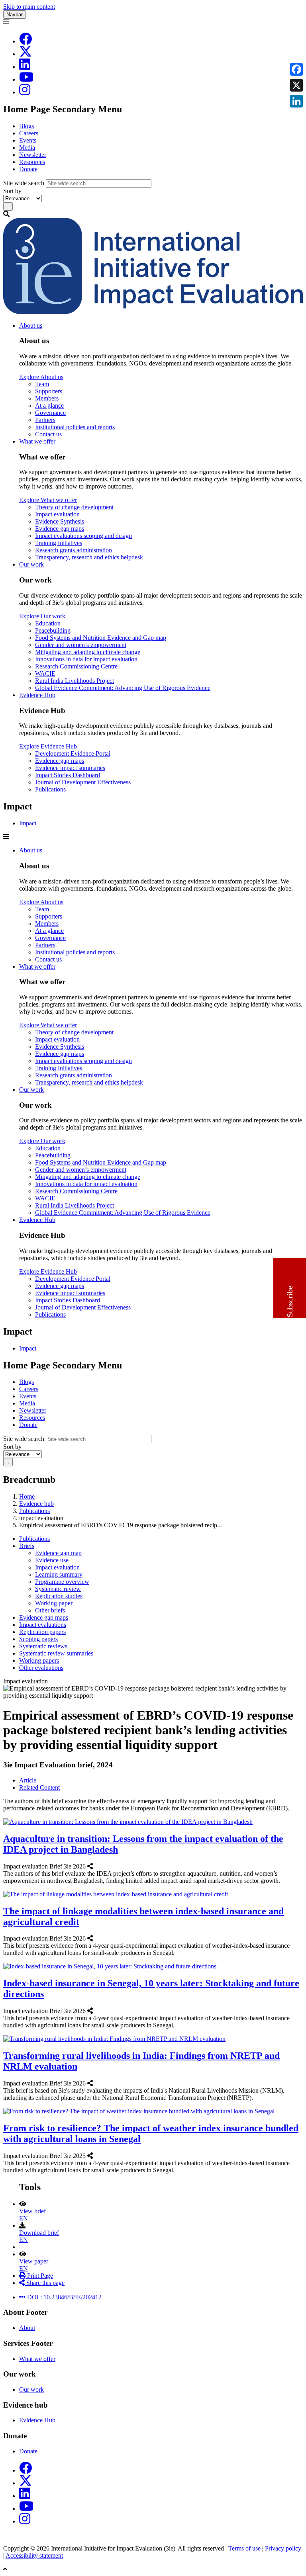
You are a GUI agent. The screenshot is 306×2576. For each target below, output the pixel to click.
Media (27, 148)
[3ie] (153, 312)
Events (28, 140)
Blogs (26, 126)
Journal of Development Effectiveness (83, 782)
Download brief (39, 2233)
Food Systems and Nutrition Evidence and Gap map (101, 638)
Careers (29, 133)
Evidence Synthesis (60, 521)
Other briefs (50, 1610)
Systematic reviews (43, 1646)
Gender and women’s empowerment (81, 645)
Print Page (39, 2276)
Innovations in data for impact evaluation (86, 659)
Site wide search (24, 183)
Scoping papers (38, 1639)
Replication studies (59, 1596)
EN (24, 2218)
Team (42, 384)
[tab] (28, 1780)
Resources (32, 162)
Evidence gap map (58, 1553)
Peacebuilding (53, 630)
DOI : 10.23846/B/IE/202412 (64, 2297)
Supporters (49, 391)
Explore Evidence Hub (48, 746)
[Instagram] (25, 92)
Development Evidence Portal (73, 753)
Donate (28, 169)
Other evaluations (41, 1668)
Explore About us (41, 377)
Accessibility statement (34, 2555)
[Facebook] (25, 41)
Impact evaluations (43, 1625)
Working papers (39, 1660)
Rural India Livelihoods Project (75, 681)
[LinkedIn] (25, 67)
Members (47, 398)
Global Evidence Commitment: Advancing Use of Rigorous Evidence (123, 688)
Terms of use (245, 2548)
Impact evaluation (57, 514)
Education (48, 623)
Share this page (45, 2283)
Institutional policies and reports (75, 427)
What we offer (37, 441)
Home (27, 1496)
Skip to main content (29, 7)
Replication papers (42, 1632)
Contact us (48, 434)
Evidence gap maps (60, 529)
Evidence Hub (37, 695)
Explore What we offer (48, 500)
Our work (31, 564)
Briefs (27, 1546)
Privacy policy (283, 2548)
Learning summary (59, 1574)
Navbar (15, 15)
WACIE (45, 673)
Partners (45, 420)
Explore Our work (42, 616)
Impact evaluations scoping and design (83, 536)
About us (31, 325)
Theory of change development (74, 507)
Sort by (12, 191)
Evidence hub (36, 1504)
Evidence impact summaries (70, 768)
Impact (28, 823)
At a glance (49, 406)
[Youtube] (26, 79)
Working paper (54, 1603)
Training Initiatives (59, 543)
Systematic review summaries (56, 1653)
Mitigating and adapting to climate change (88, 652)
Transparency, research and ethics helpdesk (89, 557)
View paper (34, 2261)
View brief (32, 2211)
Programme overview (62, 1582)
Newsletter (33, 155)
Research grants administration (74, 550)
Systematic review (58, 1589)
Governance (50, 413)
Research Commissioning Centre (76, 666)
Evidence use (52, 1560)
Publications (50, 789)
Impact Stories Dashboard (68, 775)
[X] (25, 54)
